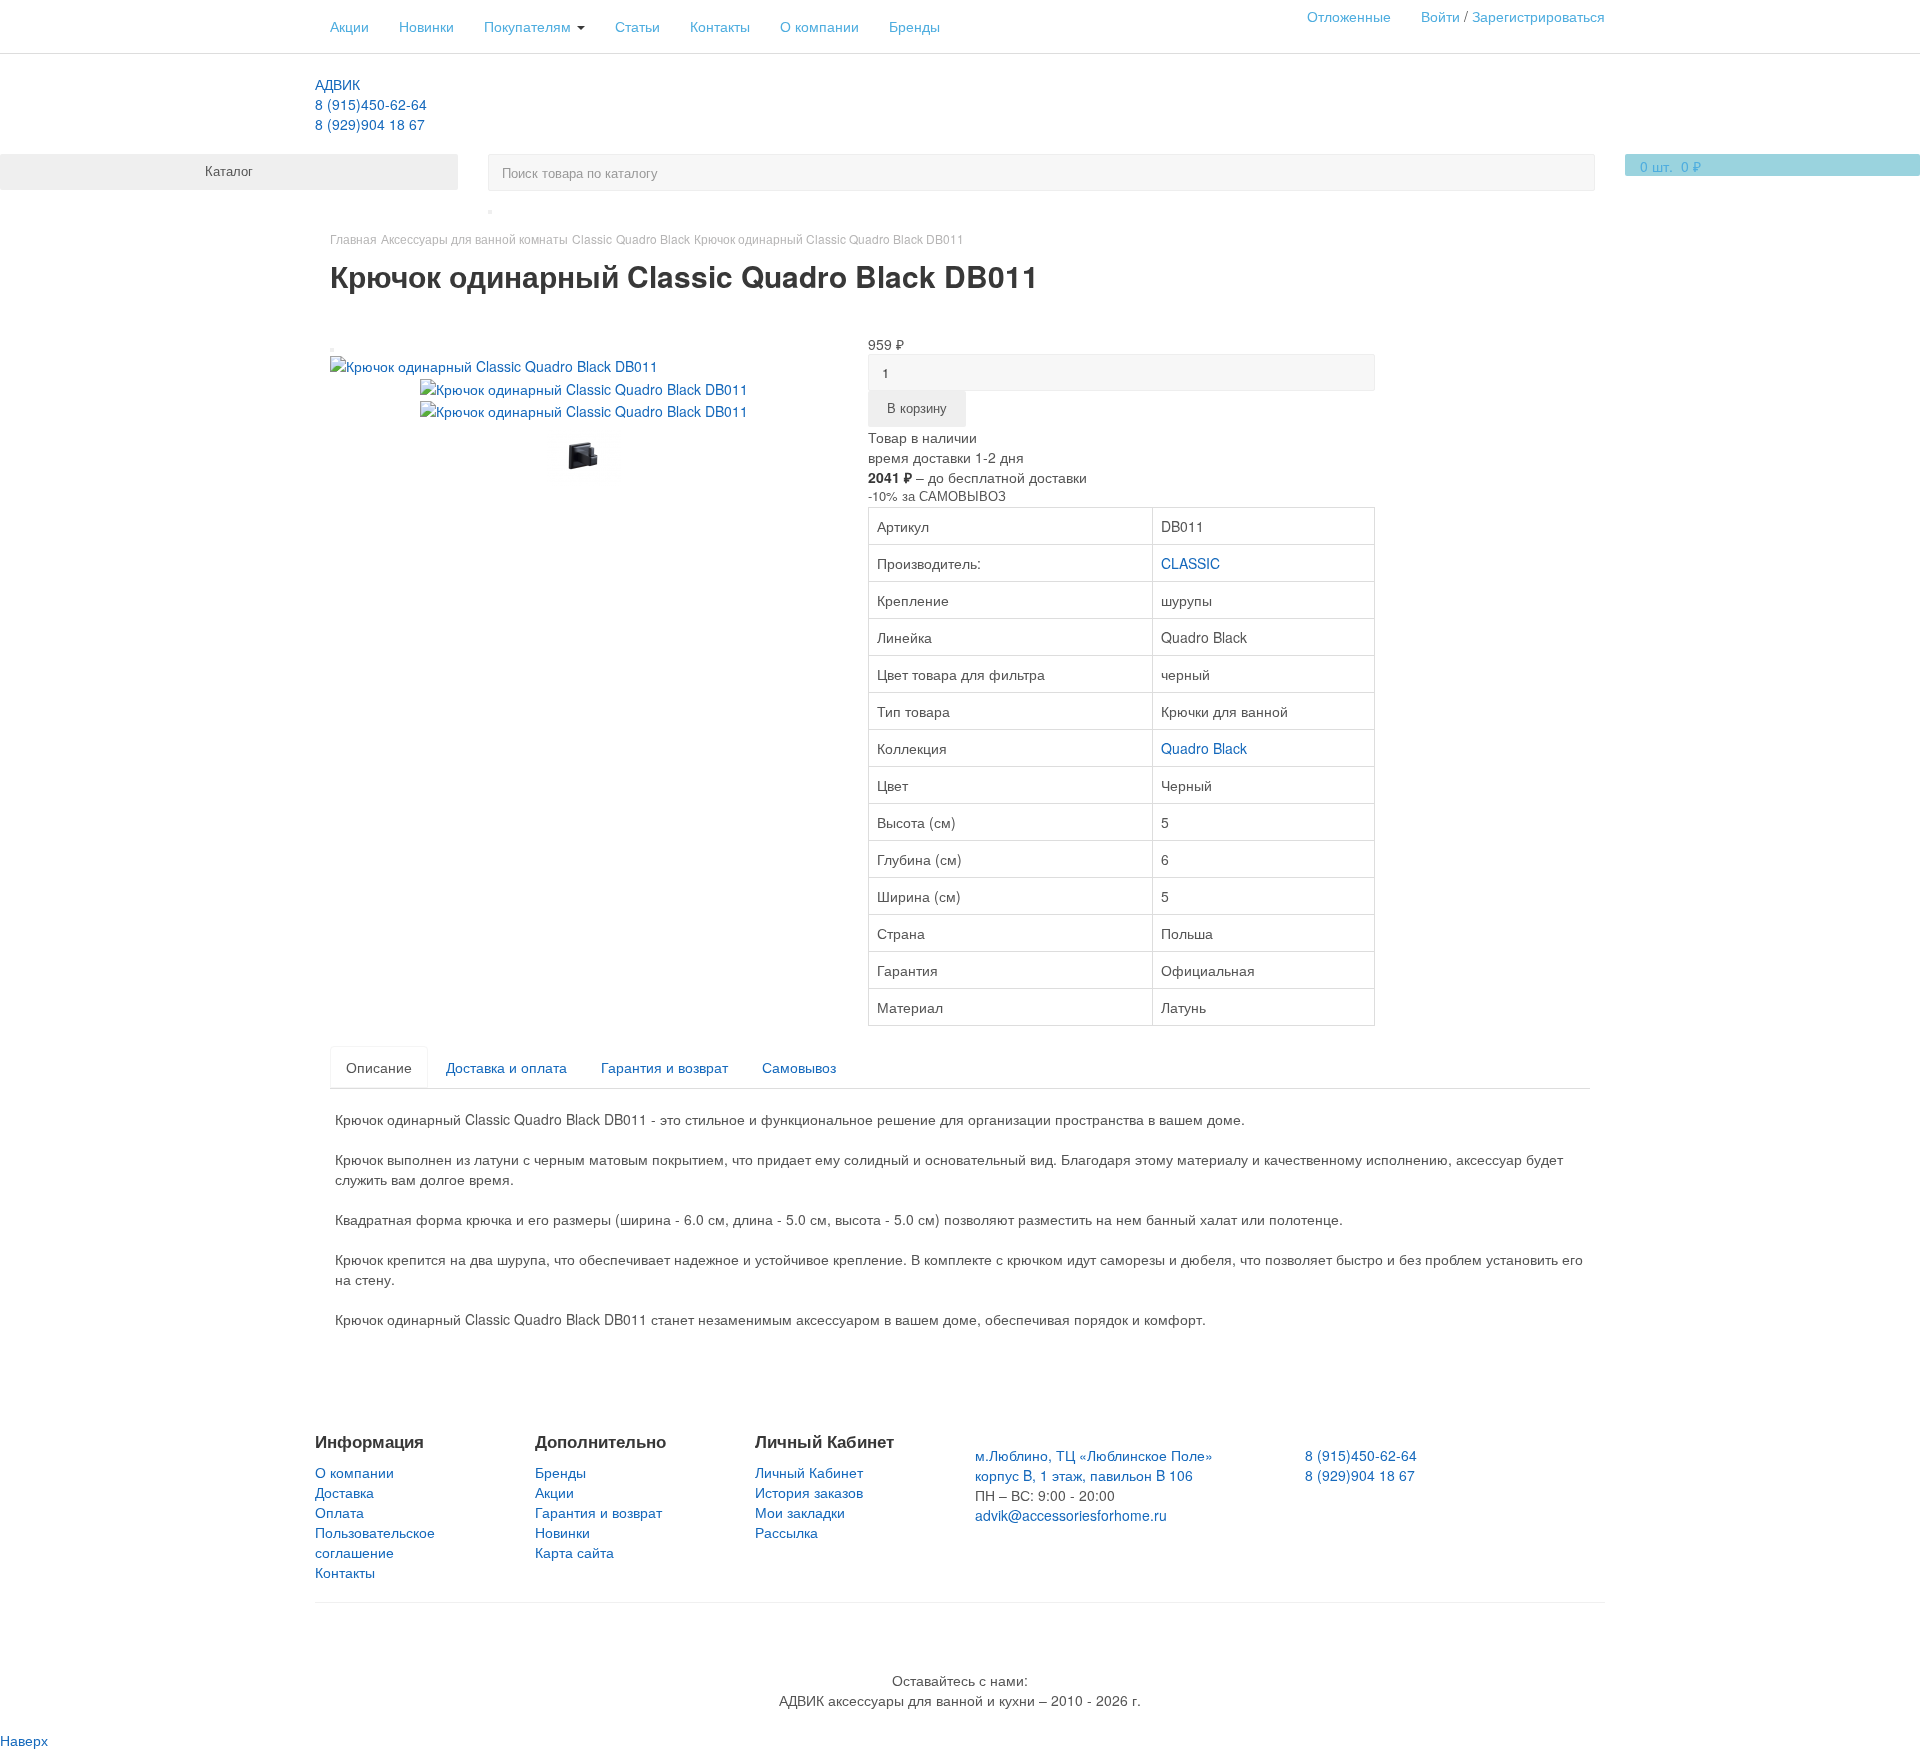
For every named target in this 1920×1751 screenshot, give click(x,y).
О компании (819, 26)
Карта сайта (574, 1552)
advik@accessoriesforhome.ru (1071, 1515)
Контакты (720, 26)
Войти (1440, 16)
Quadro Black (1204, 748)
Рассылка (786, 1532)
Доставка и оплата (506, 1067)
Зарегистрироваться (1538, 16)
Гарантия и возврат (664, 1067)
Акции (349, 26)
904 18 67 (370, 124)
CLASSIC (1190, 563)
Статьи (637, 26)
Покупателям (529, 26)
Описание (379, 1067)
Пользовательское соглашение (375, 1542)
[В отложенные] (332, 350)
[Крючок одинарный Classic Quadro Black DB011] (494, 364)
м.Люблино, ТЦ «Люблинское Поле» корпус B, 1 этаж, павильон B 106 (1094, 1465)
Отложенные (1349, 16)
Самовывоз (799, 1067)
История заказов (809, 1492)
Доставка (344, 1492)
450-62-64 (371, 104)
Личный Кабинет (809, 1472)
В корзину (917, 407)
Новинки (426, 26)
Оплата (339, 1512)
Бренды (914, 26)
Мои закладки (800, 1512)
